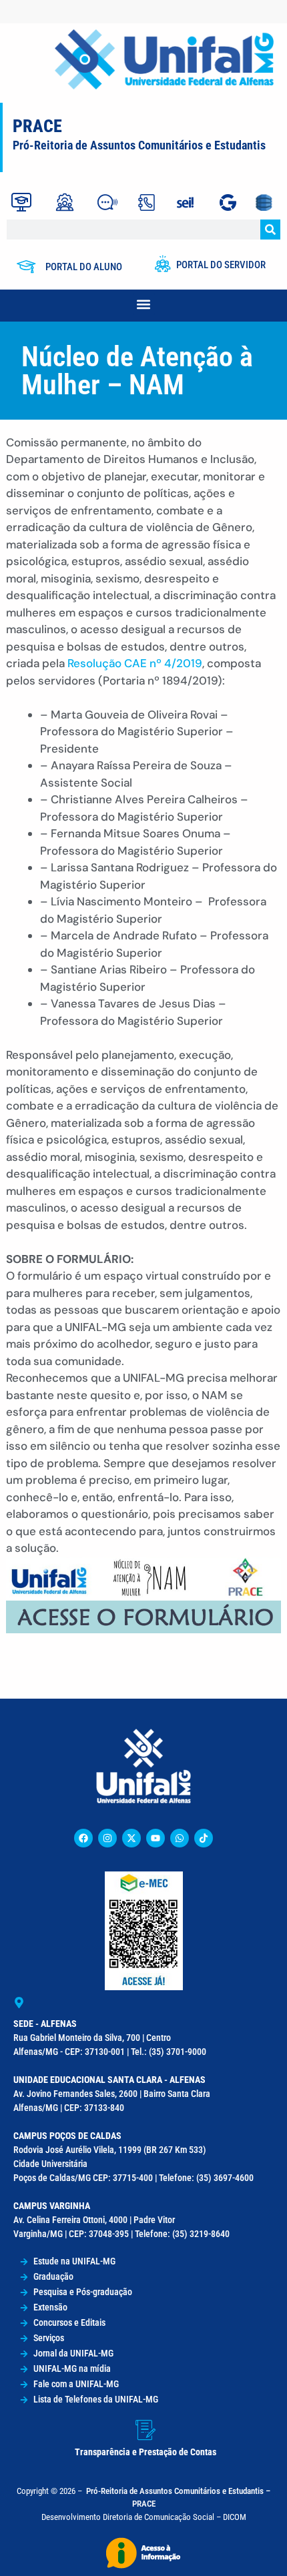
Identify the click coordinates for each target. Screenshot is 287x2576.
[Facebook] (83, 1838)
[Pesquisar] (270, 230)
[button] (144, 304)
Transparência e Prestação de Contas (146, 2452)
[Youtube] (156, 1838)
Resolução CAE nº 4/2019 (135, 663)
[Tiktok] (204, 1838)
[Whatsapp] (180, 1838)
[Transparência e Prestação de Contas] (146, 2430)
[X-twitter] (131, 1838)
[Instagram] (107, 1838)
